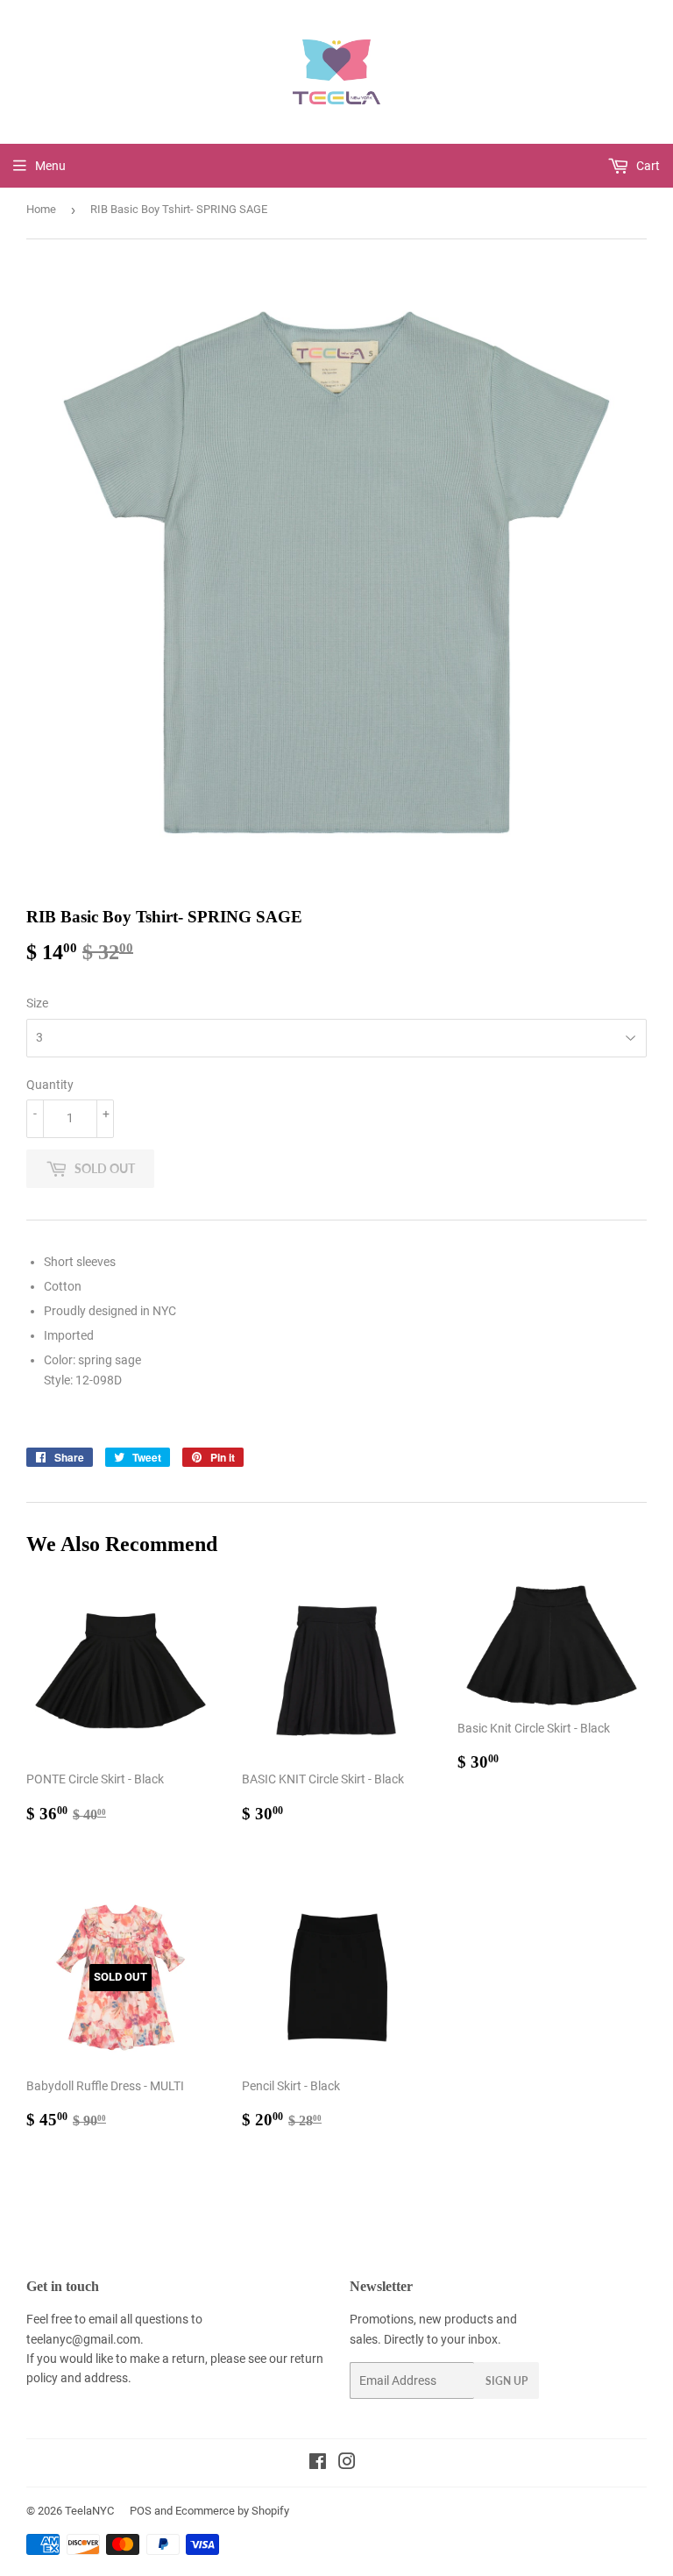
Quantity (50, 1085)
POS (141, 2511)
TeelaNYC (89, 2511)
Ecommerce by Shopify (232, 2511)
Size (37, 1003)
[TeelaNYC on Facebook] (318, 2464)
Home (41, 209)
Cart (647, 166)
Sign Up (507, 2381)
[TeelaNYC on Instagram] (347, 2464)
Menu (50, 166)
